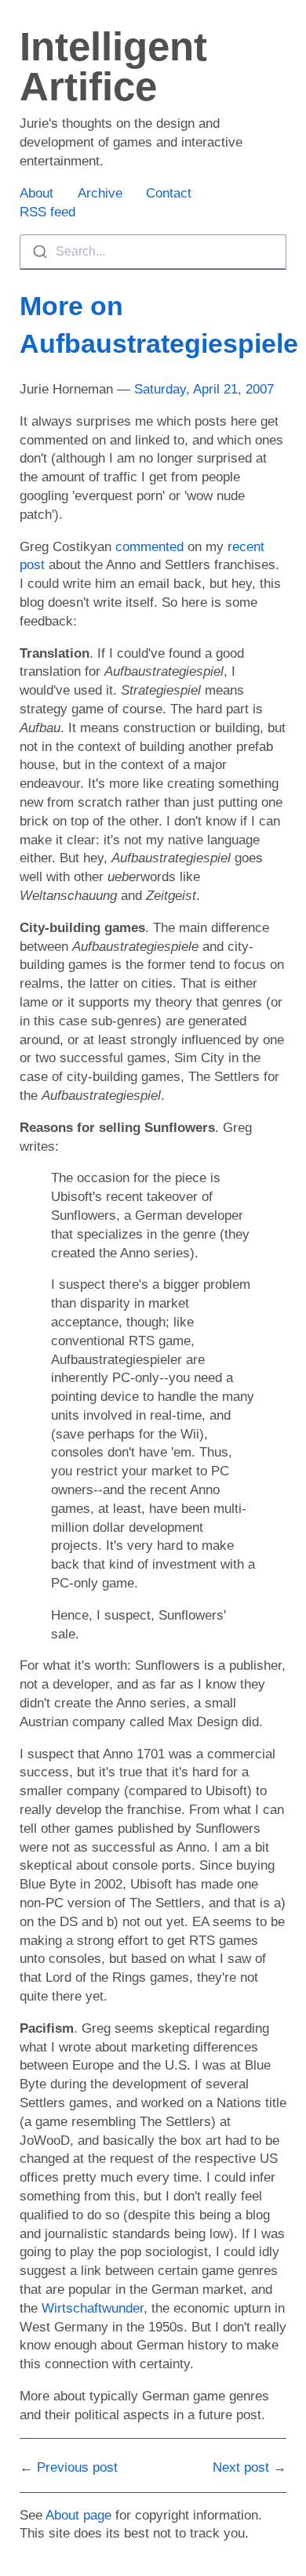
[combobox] (153, 252)
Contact (169, 193)
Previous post (77, 2467)
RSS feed (47, 212)
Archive (100, 193)
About (36, 193)
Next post (241, 2467)
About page (78, 2515)
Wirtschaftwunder (93, 2308)
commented (149, 547)
